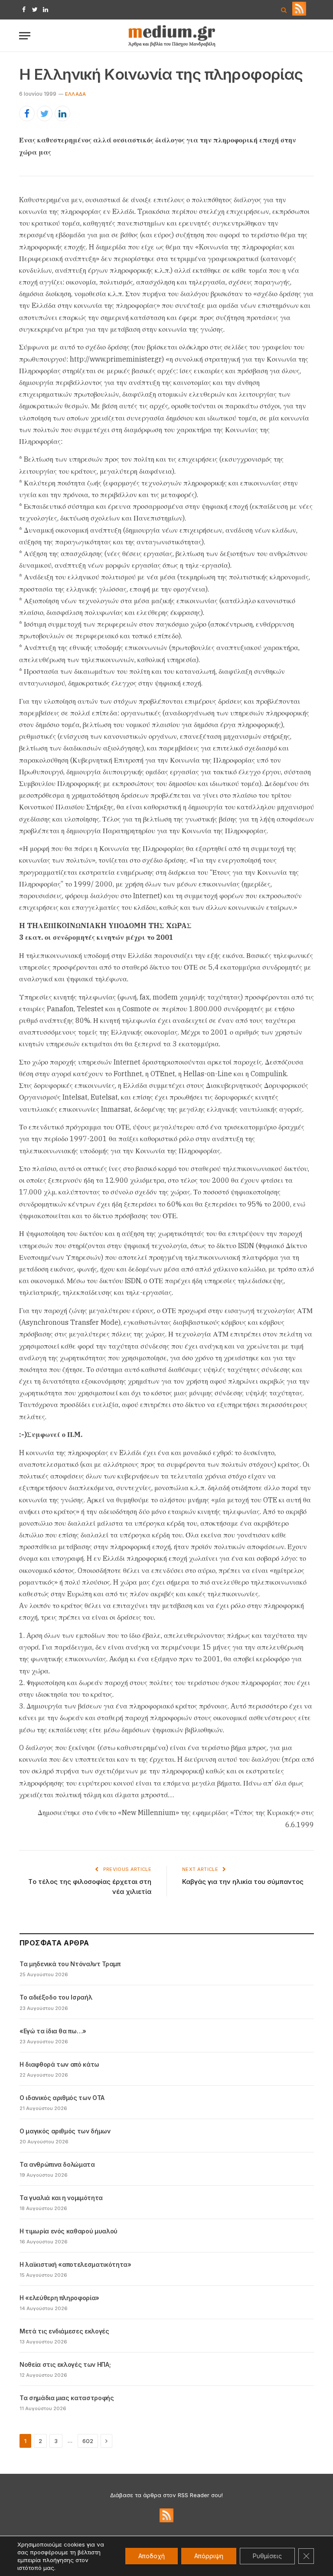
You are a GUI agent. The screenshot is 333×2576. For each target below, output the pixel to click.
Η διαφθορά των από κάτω (59, 2064)
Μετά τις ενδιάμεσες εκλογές (64, 2331)
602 (88, 2441)
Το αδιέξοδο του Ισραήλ (56, 1997)
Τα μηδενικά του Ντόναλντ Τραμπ (70, 1964)
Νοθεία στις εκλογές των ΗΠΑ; (65, 2364)
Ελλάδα (75, 94)
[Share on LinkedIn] (62, 113)
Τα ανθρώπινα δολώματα (57, 2164)
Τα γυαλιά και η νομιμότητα (61, 2198)
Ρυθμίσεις (267, 2556)
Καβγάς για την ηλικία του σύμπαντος (243, 1882)
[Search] (284, 10)
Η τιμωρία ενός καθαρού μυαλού (69, 2231)
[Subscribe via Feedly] (299, 13)
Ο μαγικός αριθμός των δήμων (65, 2131)
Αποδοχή (152, 2556)
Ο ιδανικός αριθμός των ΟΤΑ (62, 2098)
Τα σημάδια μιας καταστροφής (67, 2398)
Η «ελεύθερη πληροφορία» (59, 2298)
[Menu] (25, 36)
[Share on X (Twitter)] (45, 113)
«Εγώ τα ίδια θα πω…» (53, 2031)
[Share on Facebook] (27, 113)
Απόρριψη (209, 2556)
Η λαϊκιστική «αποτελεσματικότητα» (75, 2264)
